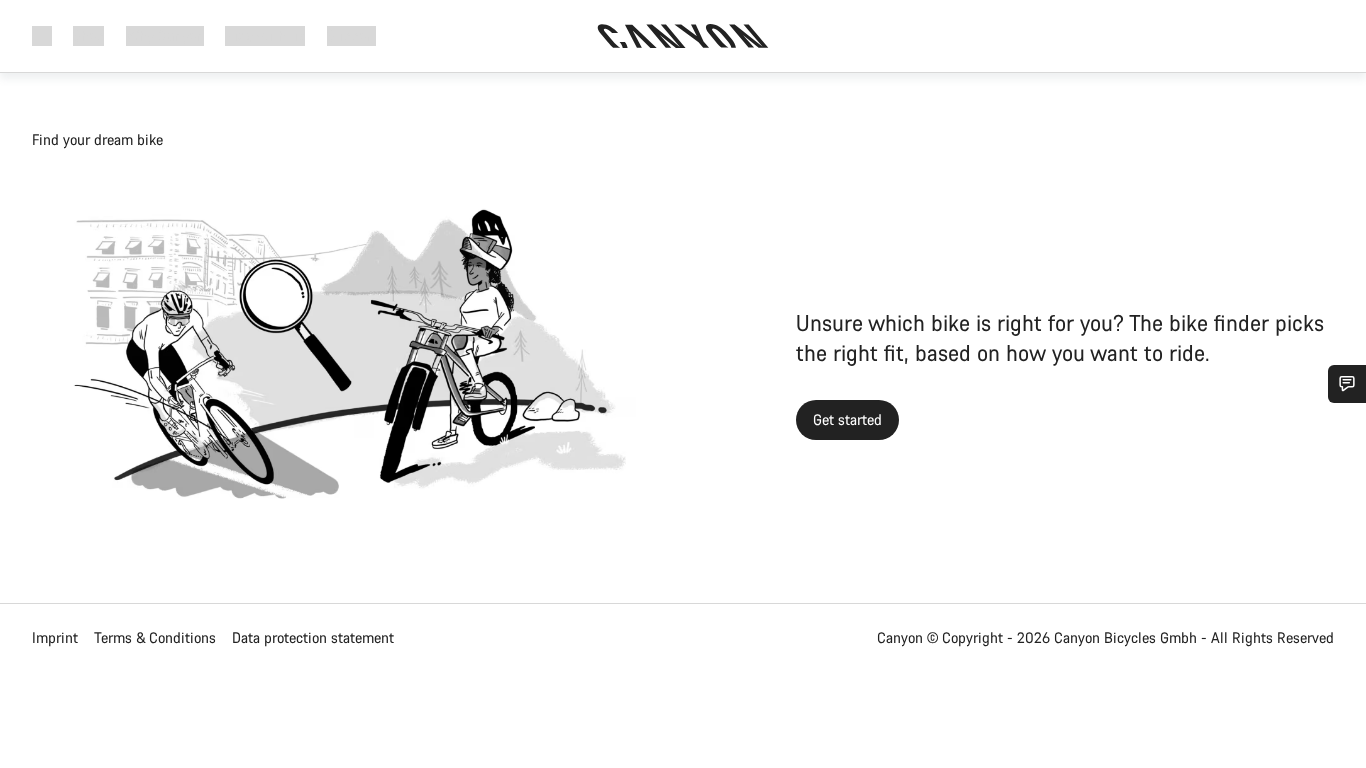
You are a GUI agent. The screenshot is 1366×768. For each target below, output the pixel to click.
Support (351, 35)
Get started (847, 419)
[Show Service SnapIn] (1347, 384)
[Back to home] (683, 36)
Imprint (55, 637)
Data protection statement (313, 637)
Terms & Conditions (155, 637)
